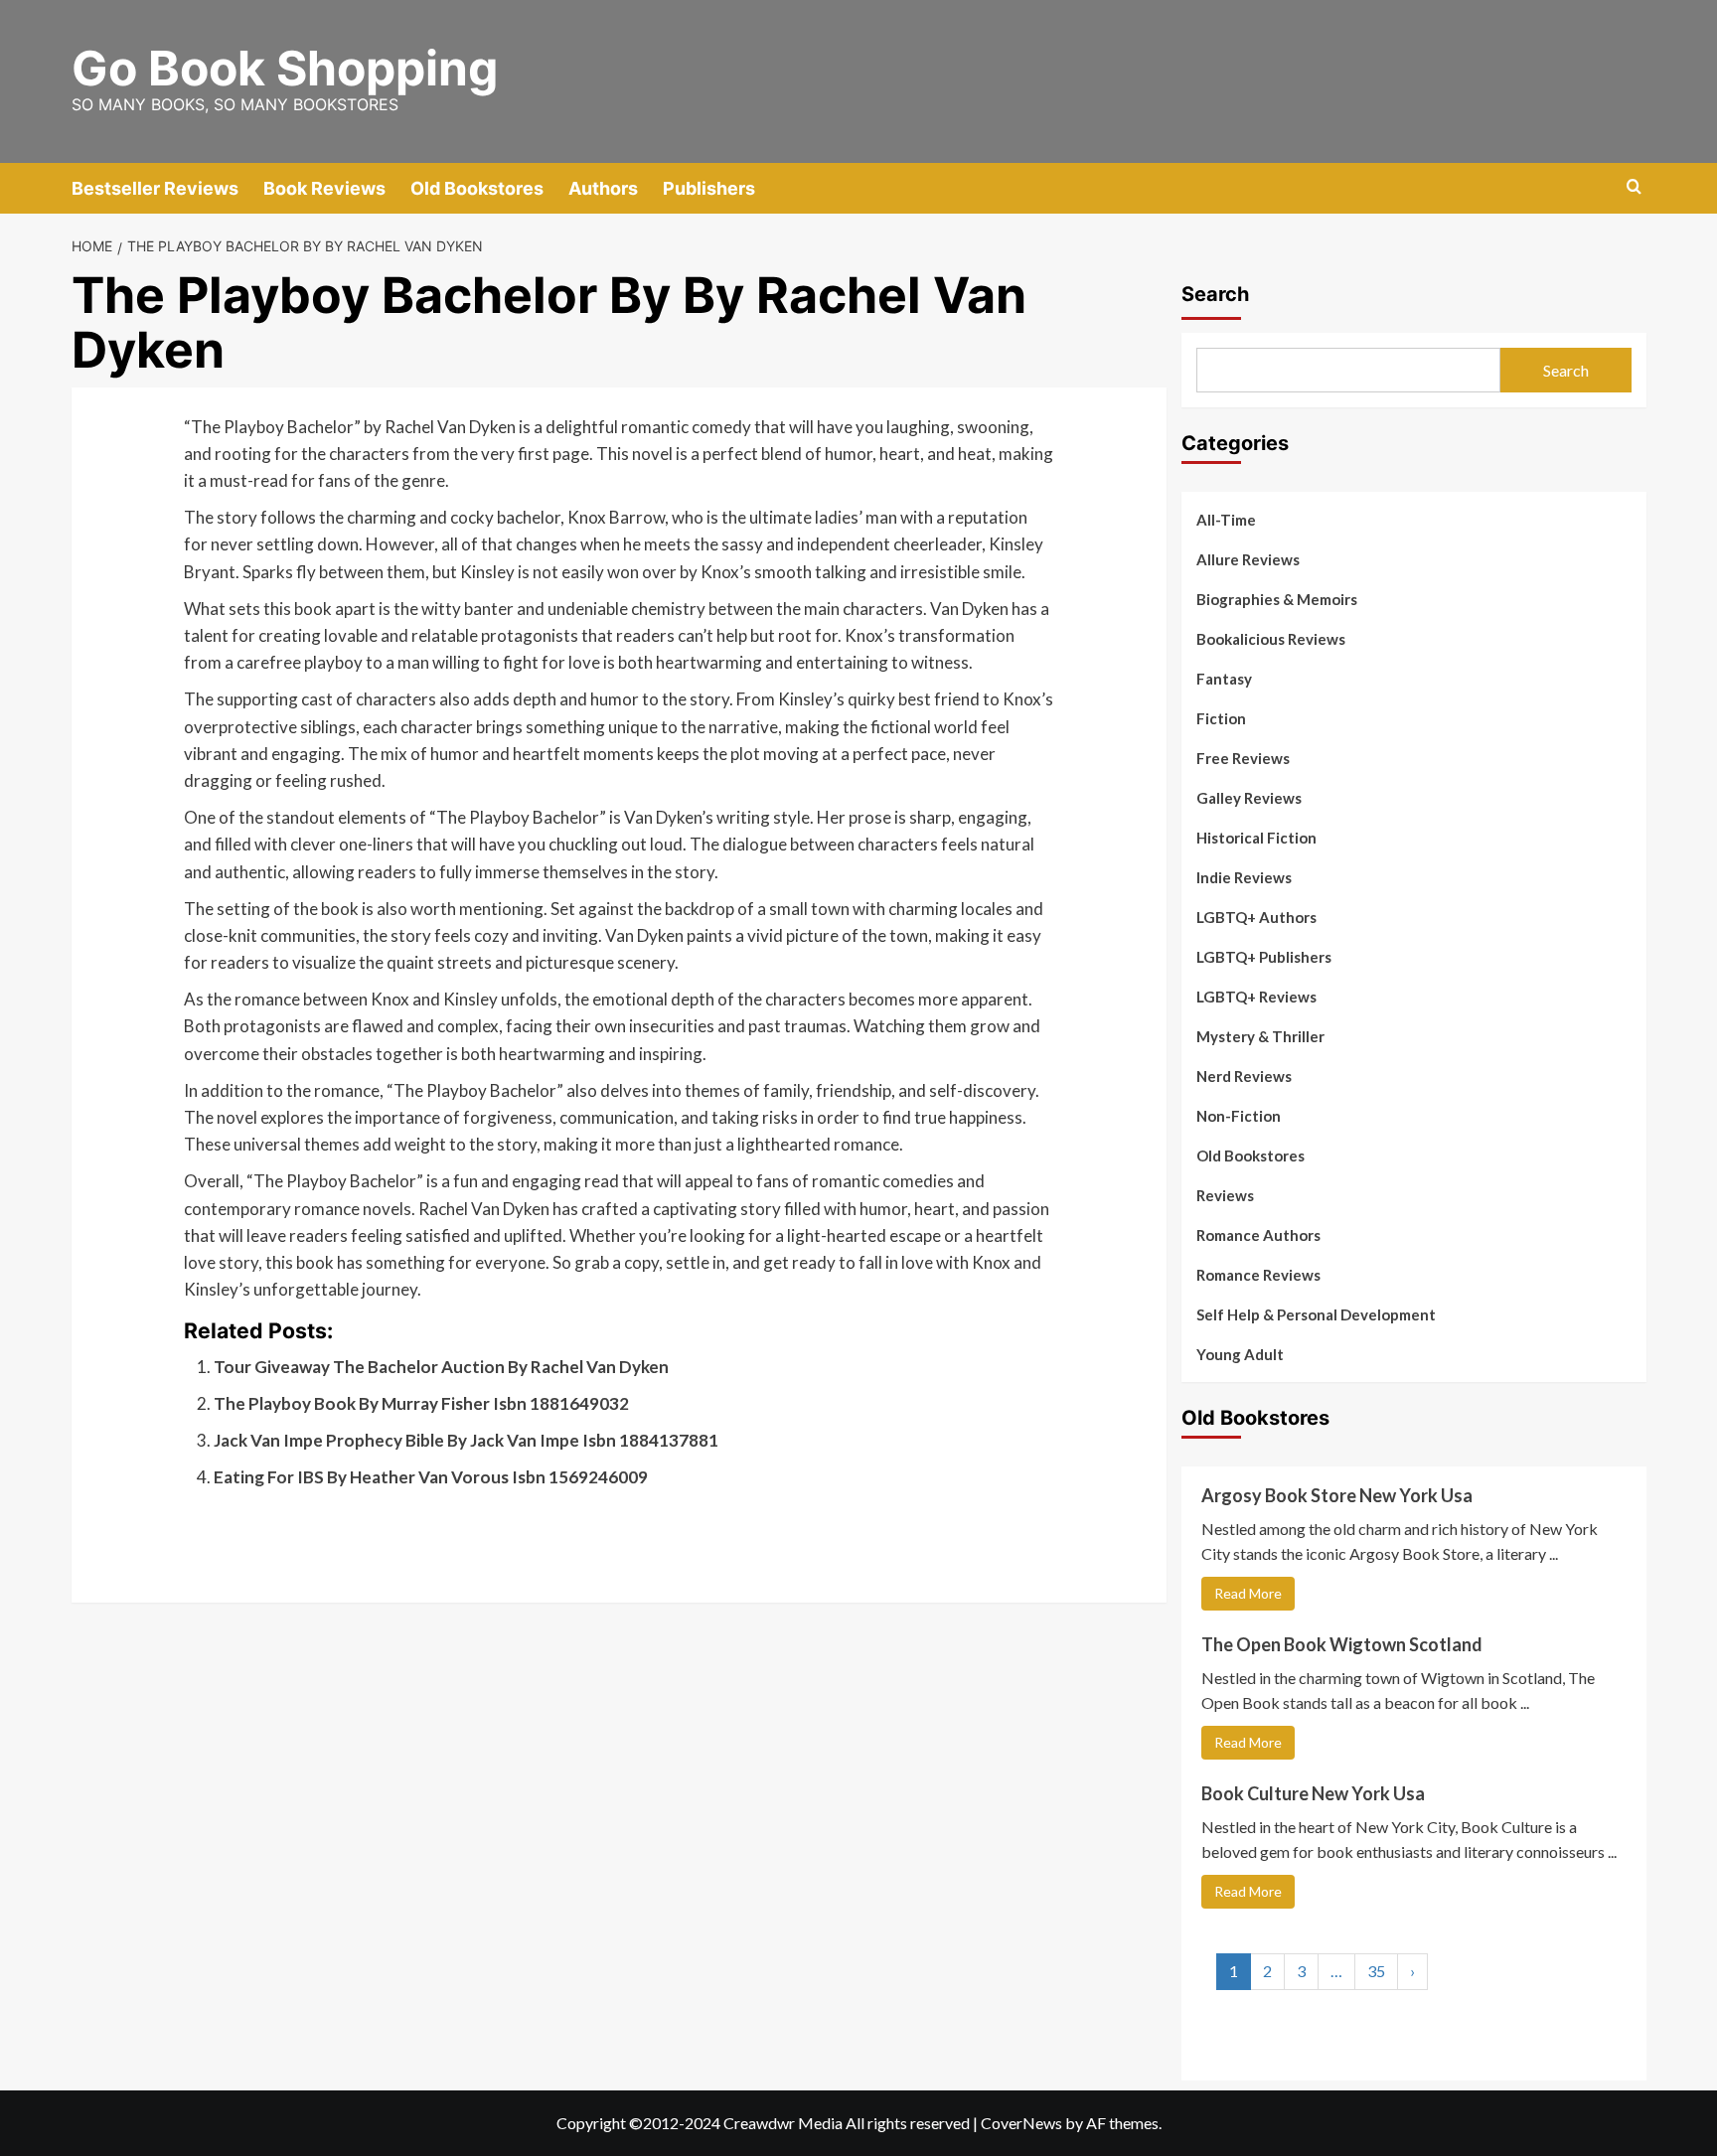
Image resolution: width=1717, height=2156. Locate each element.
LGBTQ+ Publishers (1264, 957)
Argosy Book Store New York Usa (1337, 1495)
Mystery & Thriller (1260, 1036)
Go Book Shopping (285, 68)
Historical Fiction (1256, 838)
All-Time (1226, 520)
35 (1376, 1971)
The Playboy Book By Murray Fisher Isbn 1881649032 (421, 1403)
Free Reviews (1243, 758)
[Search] (1634, 187)
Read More (1248, 1593)
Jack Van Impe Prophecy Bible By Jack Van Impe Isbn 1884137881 (466, 1440)
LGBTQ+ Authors (1256, 917)
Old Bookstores (477, 188)
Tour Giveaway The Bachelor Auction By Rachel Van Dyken (441, 1367)
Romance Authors (1258, 1235)
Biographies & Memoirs (1277, 599)
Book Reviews (324, 188)
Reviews (1225, 1195)
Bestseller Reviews (155, 188)
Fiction (1221, 718)
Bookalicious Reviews (1271, 639)
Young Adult (1240, 1354)
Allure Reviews (1248, 559)
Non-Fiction (1239, 1116)
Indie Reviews (1244, 877)
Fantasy (1224, 679)
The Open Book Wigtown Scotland (1342, 1644)
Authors (603, 188)
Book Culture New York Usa (1313, 1793)
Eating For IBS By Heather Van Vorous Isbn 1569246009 (431, 1477)
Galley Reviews (1249, 798)
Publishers (709, 188)
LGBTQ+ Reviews (1256, 997)
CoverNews (1021, 2123)
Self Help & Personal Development (1316, 1314)
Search (1215, 294)
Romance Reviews (1258, 1275)
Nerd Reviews (1244, 1076)
